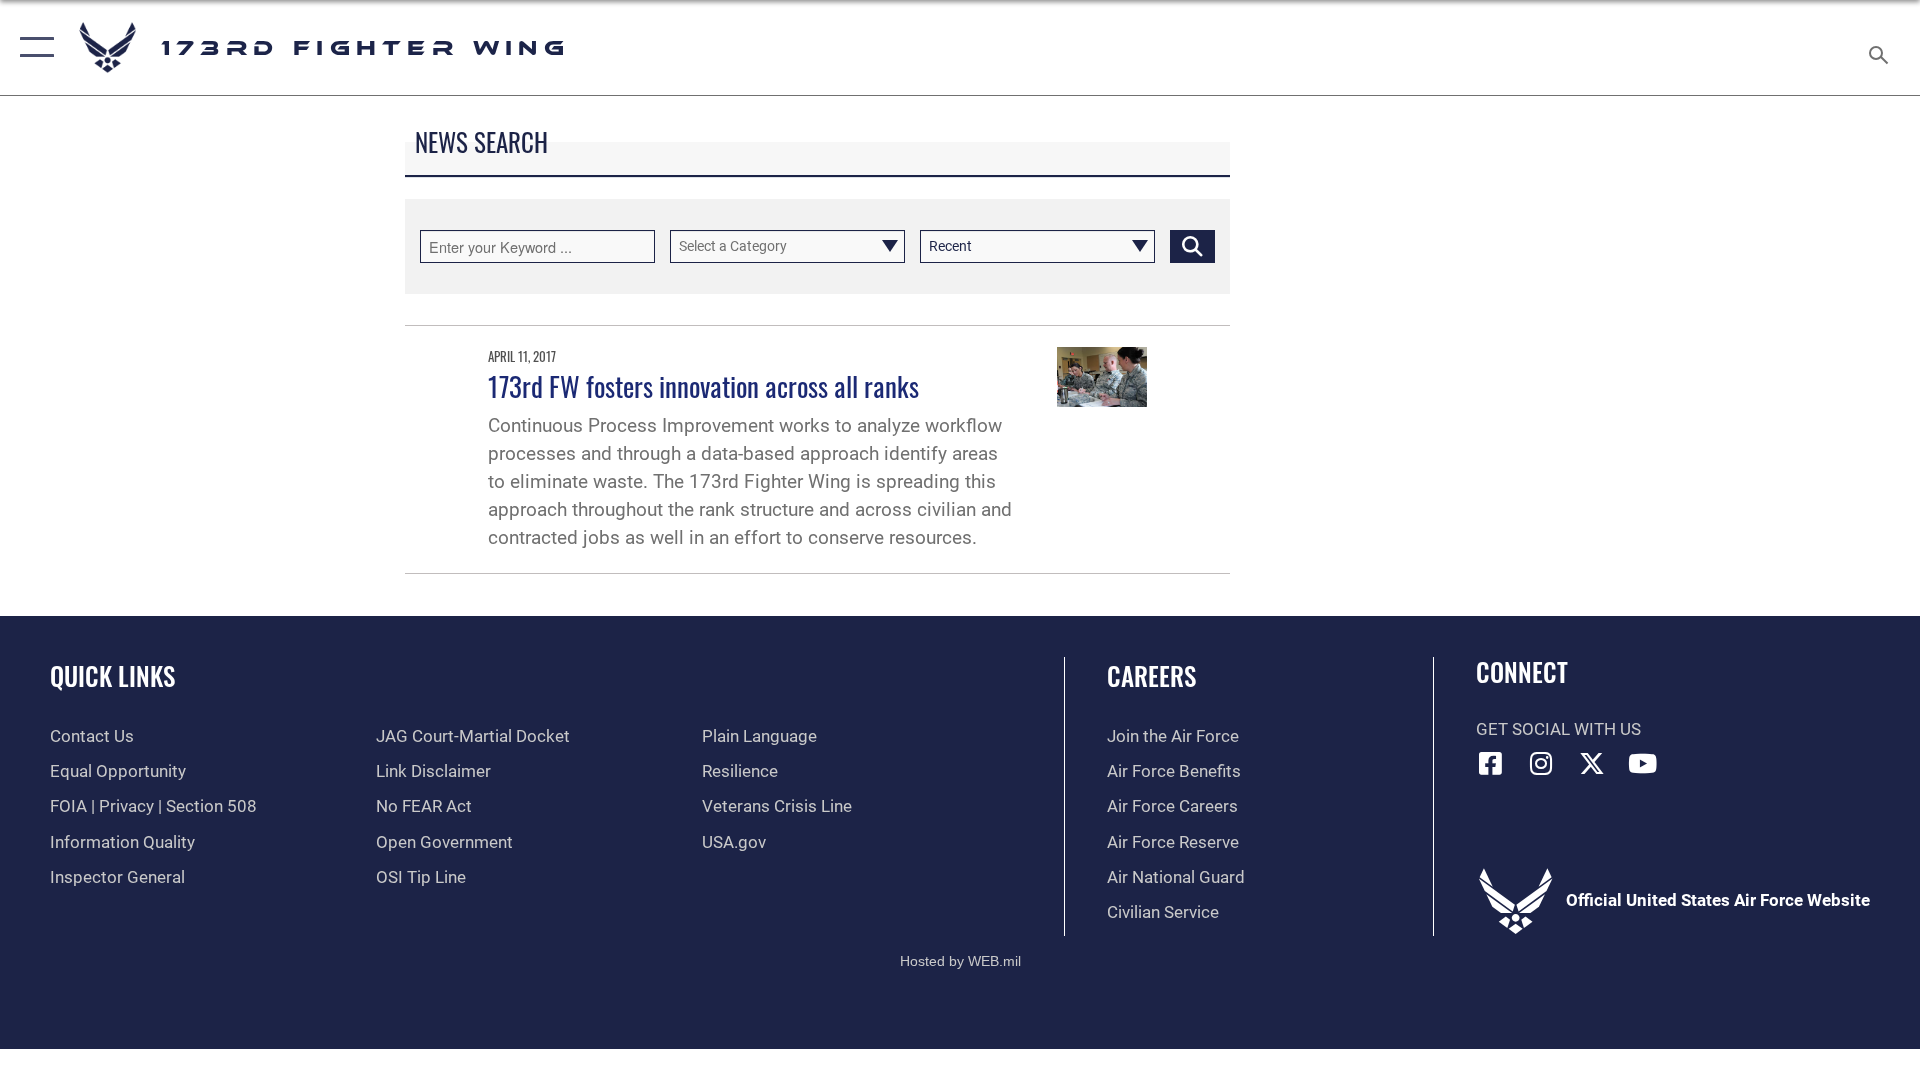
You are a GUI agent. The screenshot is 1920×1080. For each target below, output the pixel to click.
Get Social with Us (1558, 729)
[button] (32, 47)
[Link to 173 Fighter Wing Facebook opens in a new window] (1491, 763)
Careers (1151, 675)
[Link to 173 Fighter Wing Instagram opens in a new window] (1541, 763)
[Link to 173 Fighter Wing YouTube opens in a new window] (1643, 763)
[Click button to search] (1192, 246)
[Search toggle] (1880, 47)
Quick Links (112, 675)
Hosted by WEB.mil (960, 961)
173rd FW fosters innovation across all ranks (703, 386)
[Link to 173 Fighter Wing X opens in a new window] (1592, 763)
